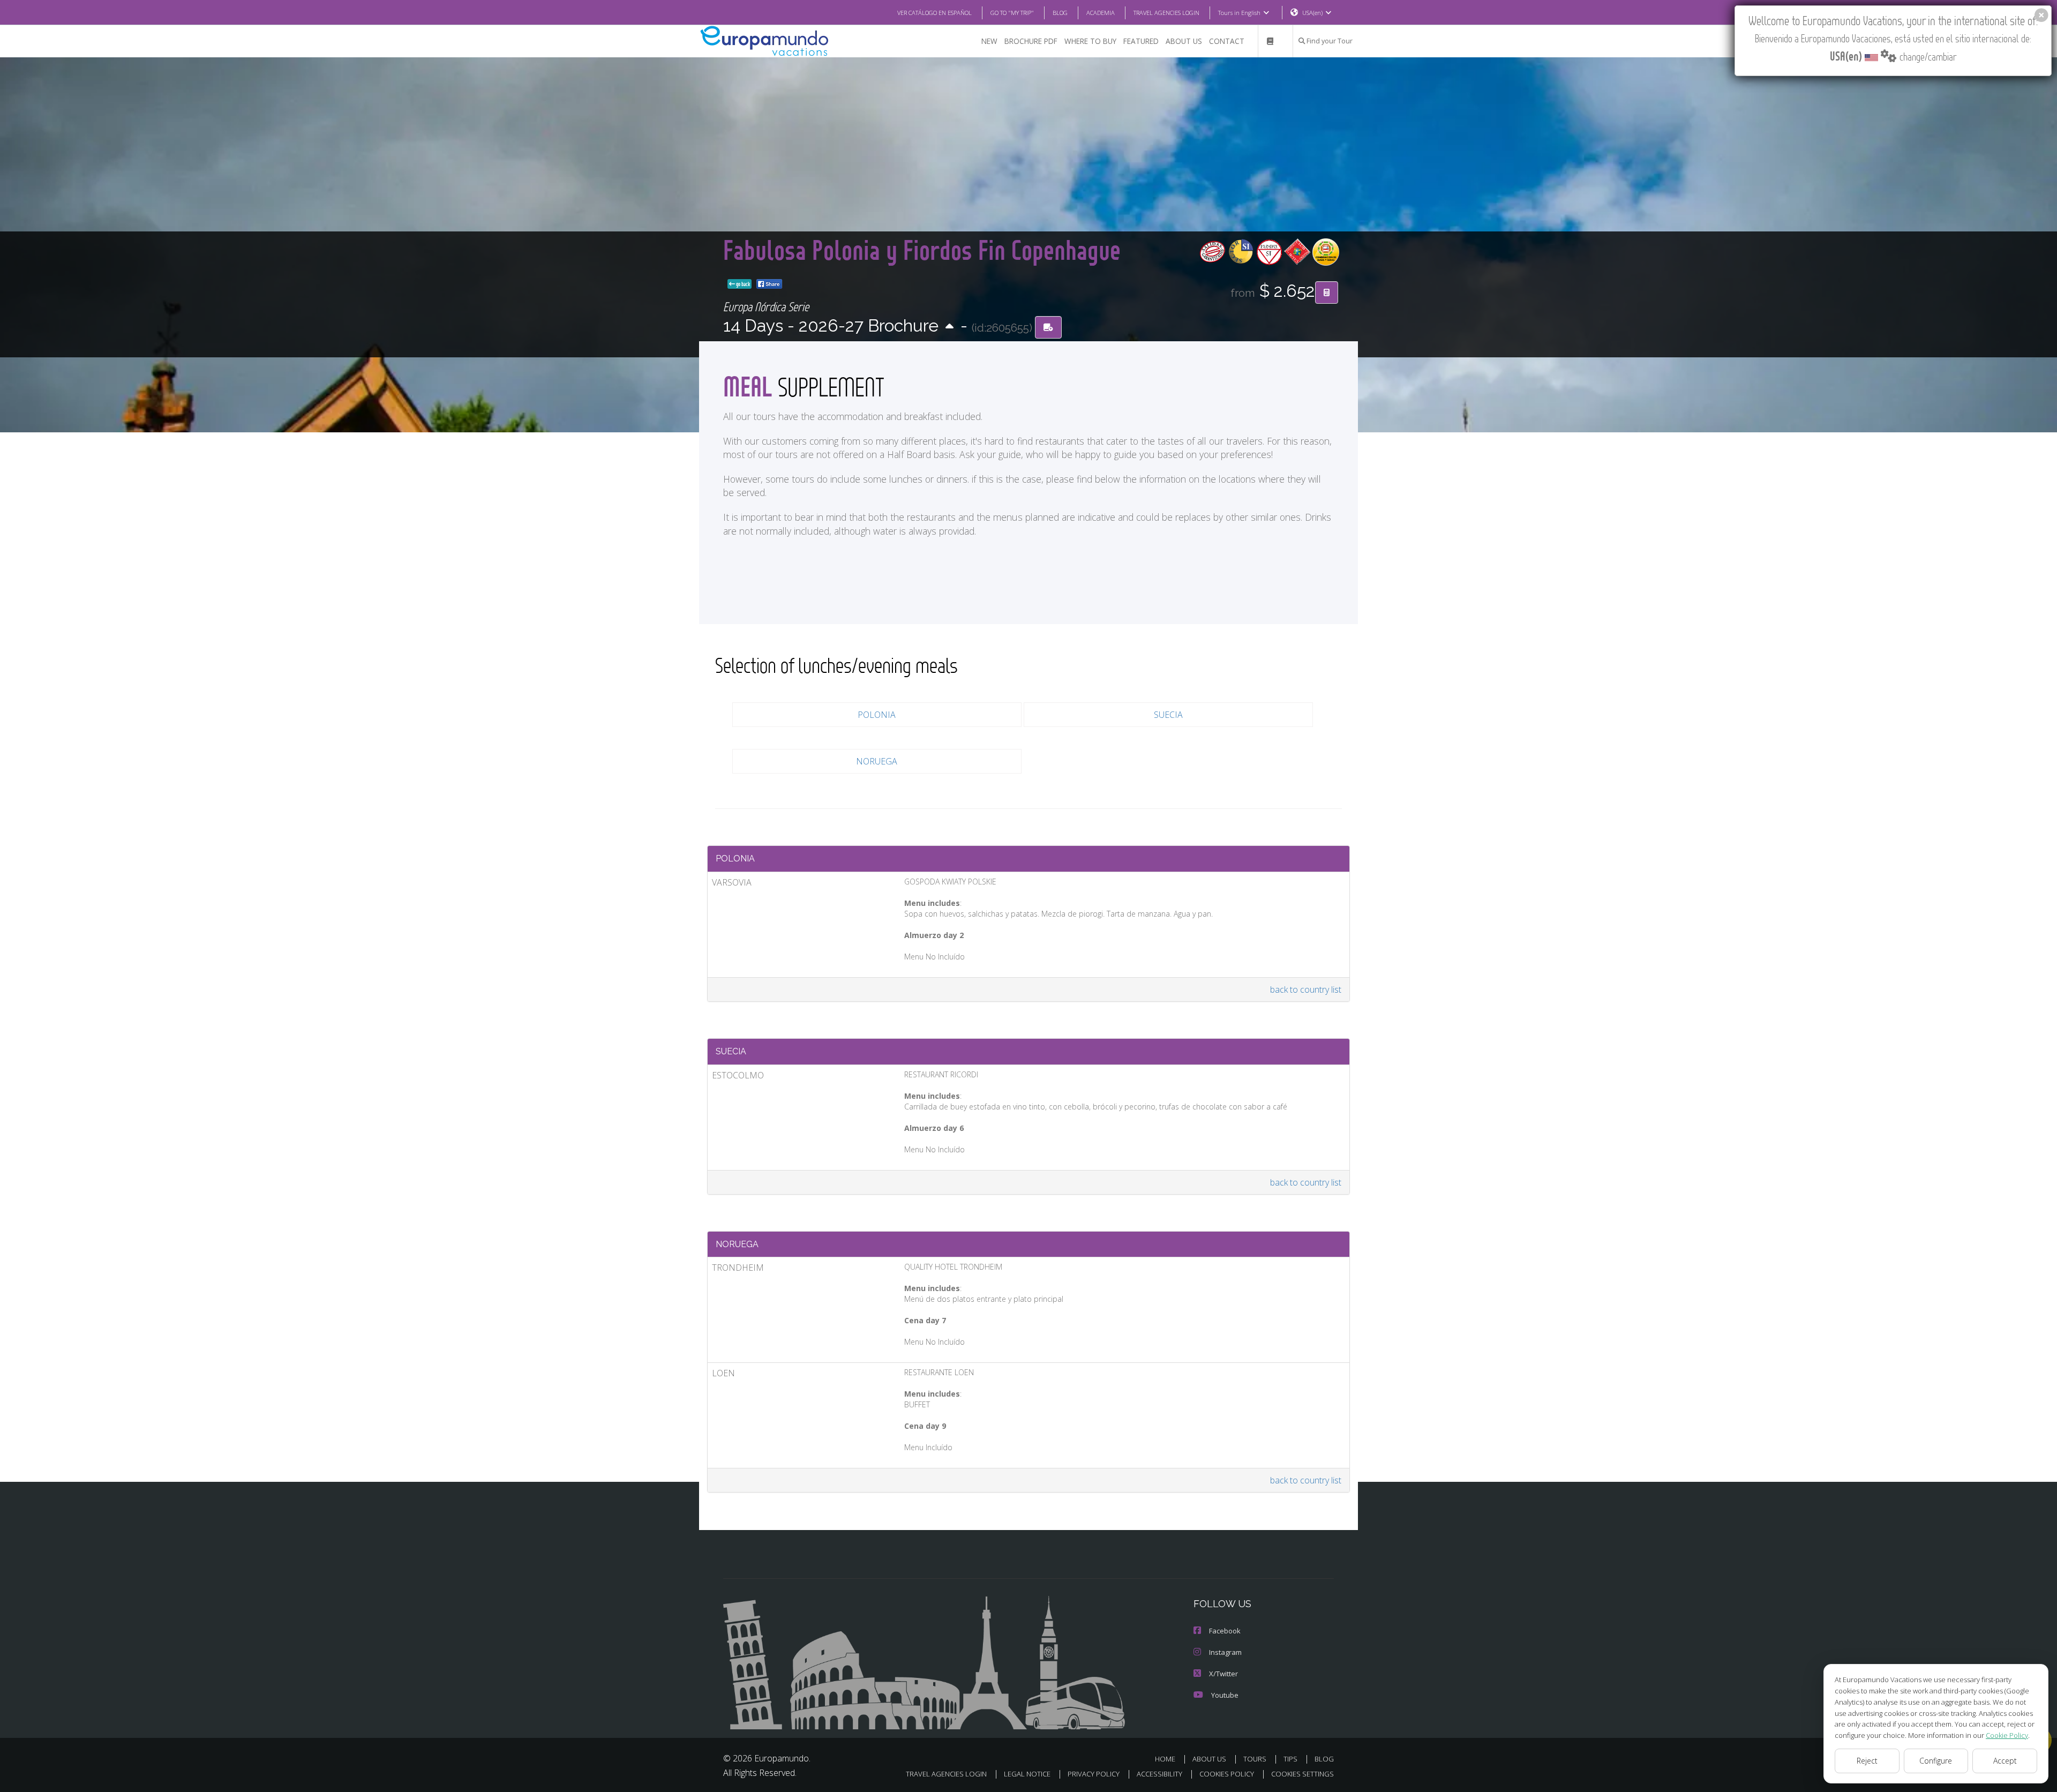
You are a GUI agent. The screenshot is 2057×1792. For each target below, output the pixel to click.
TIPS (1290, 1759)
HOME (1165, 1759)
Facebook (1225, 1631)
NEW (989, 41)
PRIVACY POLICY (1094, 1774)
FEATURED (1141, 41)
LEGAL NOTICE (1027, 1774)
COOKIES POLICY (1227, 1774)
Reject (1867, 1761)
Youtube (1225, 1695)
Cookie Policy (2007, 1735)
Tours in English (1239, 13)
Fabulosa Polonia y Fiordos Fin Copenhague (922, 249)
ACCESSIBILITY (1159, 1774)
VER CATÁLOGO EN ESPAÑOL (934, 13)
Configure (1936, 1761)
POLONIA (877, 715)
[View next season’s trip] (949, 327)
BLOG (1060, 13)
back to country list (1306, 989)
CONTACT (1227, 41)
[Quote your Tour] (1327, 293)
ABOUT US (1184, 41)
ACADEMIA (1101, 13)
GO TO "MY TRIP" (1012, 13)
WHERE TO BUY (1090, 41)
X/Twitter (1223, 1674)
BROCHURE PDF (1031, 41)
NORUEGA (877, 761)
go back (742, 284)
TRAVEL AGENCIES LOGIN (1166, 13)
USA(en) (1312, 13)
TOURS (1255, 1759)
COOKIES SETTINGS (1302, 1774)
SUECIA (1168, 715)
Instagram (1225, 1652)
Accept (2005, 1761)
